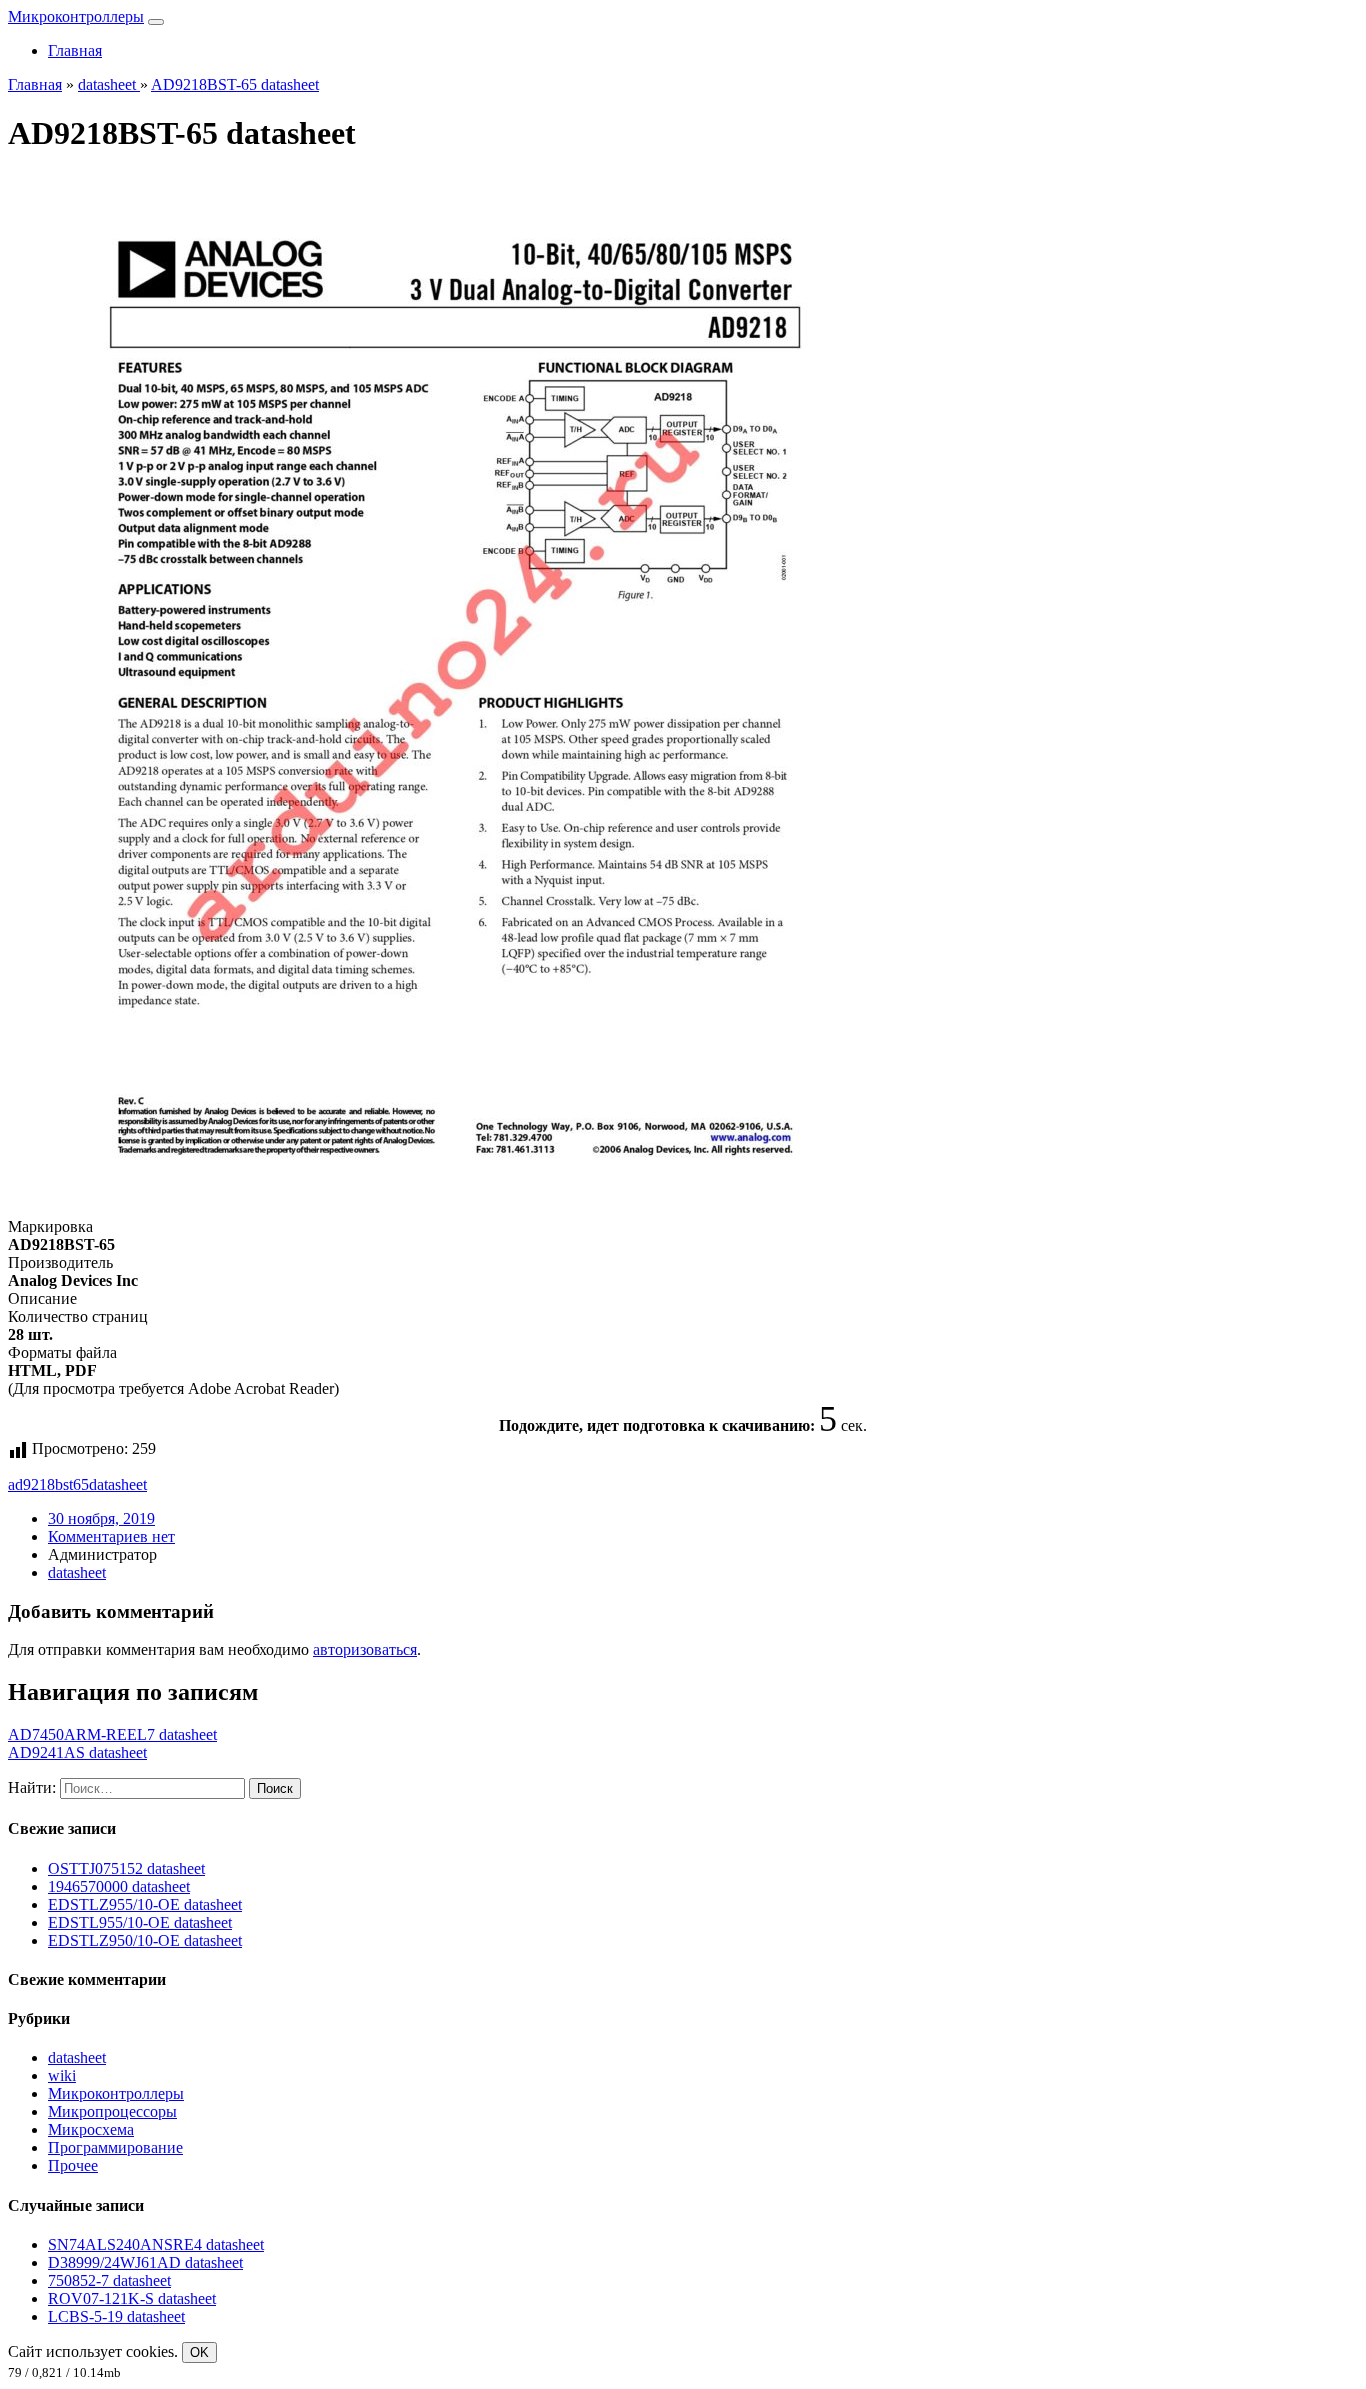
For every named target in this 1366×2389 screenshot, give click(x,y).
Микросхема (91, 2129)
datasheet (118, 1484)
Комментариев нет (111, 1536)
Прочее (73, 2165)
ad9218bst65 (48, 1484)
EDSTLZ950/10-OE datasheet (145, 1940)
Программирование (115, 2147)
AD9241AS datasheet (77, 1752)
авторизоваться (365, 1649)
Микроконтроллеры (76, 16)
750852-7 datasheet (109, 2280)
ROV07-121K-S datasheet (132, 2298)
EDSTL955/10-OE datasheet (140, 1922)
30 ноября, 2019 (101, 1518)
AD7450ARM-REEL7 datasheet (112, 1734)
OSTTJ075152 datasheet (126, 1868)
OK (199, 2352)
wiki (62, 2075)
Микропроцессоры (112, 2111)
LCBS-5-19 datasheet (116, 2316)
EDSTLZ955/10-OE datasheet (145, 1904)
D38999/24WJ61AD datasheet (145, 2262)
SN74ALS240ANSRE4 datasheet (156, 2244)
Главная (75, 50)
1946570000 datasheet (119, 1886)
